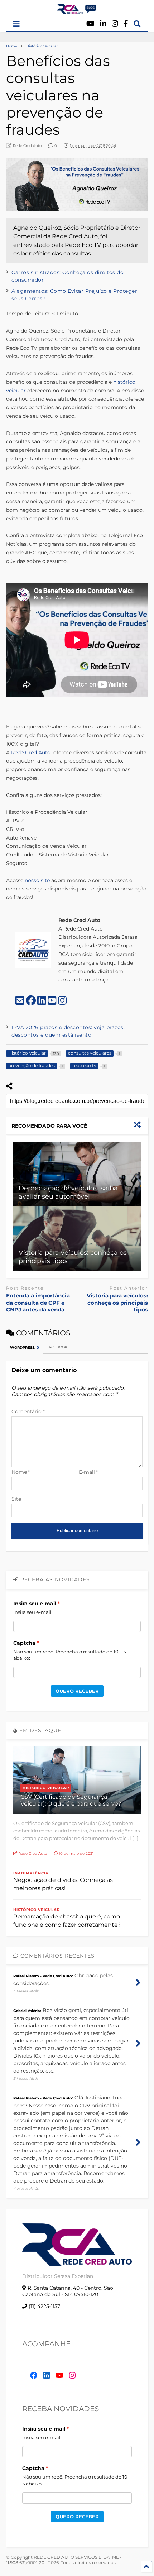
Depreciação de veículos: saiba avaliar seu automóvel (68, 1192)
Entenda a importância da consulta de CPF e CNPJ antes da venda (38, 1303)
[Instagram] (115, 24)
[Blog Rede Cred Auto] (77, 11)
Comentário (28, 1411)
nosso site (37, 880)
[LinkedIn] (42, 1002)
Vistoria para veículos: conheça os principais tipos (117, 1303)
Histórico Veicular (46, 1788)
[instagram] (62, 1002)
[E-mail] (21, 1002)
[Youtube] (90, 24)
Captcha (24, 1643)
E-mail (88, 1472)
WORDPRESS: (25, 1347)
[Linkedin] (103, 24)
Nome (21, 1472)
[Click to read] (77, 1174)
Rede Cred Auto (31, 752)
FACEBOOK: (58, 1347)
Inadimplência (31, 1873)
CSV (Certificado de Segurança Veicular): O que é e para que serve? (71, 1800)
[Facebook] (126, 24)
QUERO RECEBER (77, 1691)
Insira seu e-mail (35, 1604)
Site (16, 1499)
